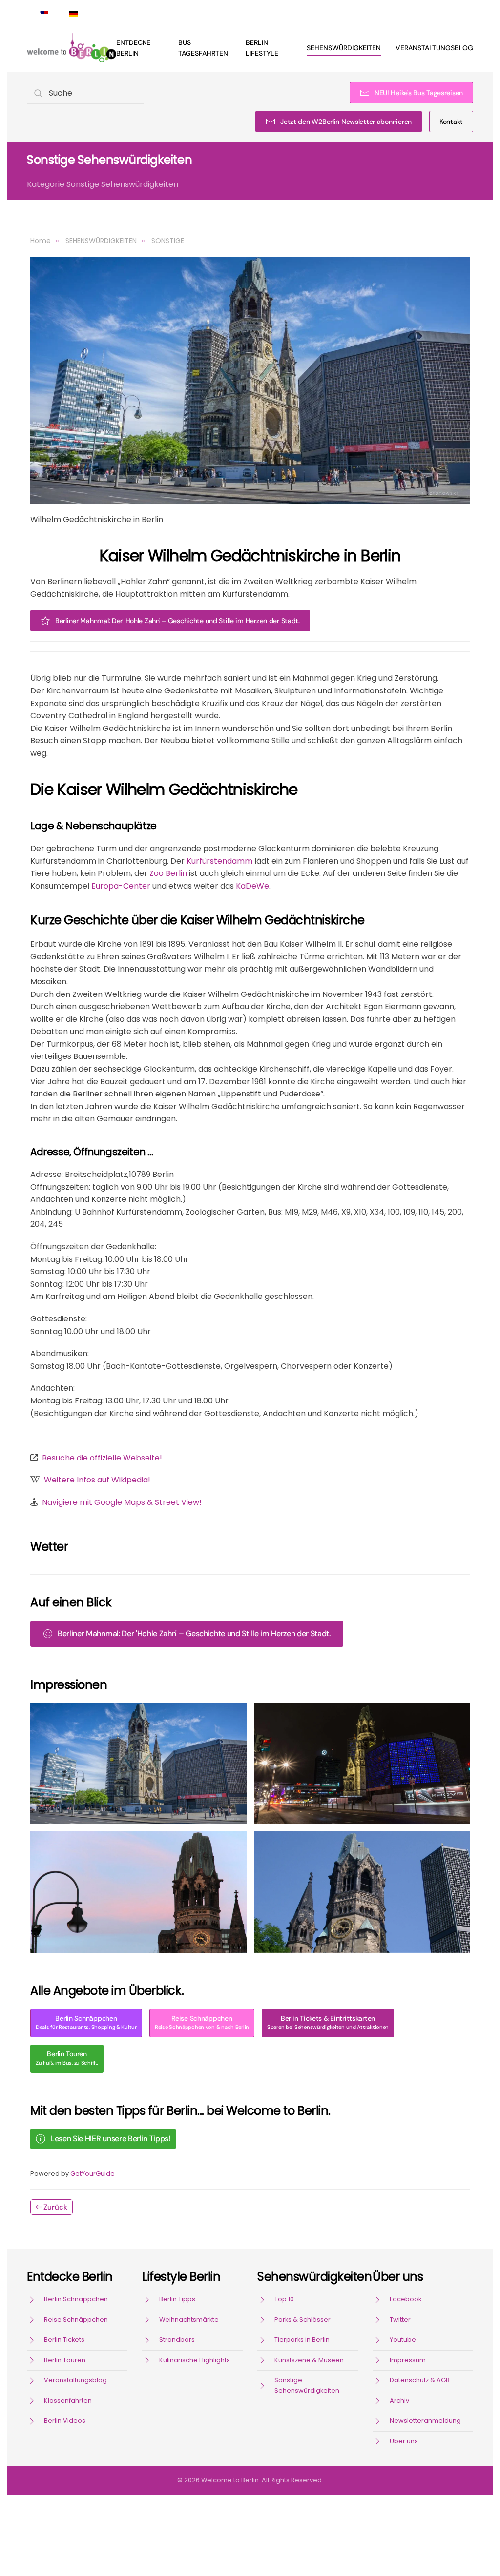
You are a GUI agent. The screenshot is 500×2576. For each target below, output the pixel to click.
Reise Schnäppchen (202, 2022)
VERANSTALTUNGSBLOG (434, 48)
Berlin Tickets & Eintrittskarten (328, 2022)
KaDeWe (252, 886)
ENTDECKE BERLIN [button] (133, 48)
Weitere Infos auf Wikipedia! (97, 1480)
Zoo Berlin (168, 873)
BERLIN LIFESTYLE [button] (262, 48)
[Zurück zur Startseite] (72, 48)
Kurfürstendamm (219, 861)
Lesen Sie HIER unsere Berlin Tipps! (110, 2139)
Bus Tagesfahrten (203, 48)
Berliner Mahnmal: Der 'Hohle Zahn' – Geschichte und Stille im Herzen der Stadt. (177, 621)
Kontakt (451, 122)
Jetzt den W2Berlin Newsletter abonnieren (346, 122)
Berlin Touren (67, 2058)
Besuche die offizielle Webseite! (102, 1458)
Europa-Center (121, 886)
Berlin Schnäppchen (86, 2022)
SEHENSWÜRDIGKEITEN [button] (344, 48)
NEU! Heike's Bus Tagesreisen (419, 93)
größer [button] (138, 1764)
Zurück (55, 2207)
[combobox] (85, 93)
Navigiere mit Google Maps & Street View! (122, 1502)
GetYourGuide (93, 2174)
